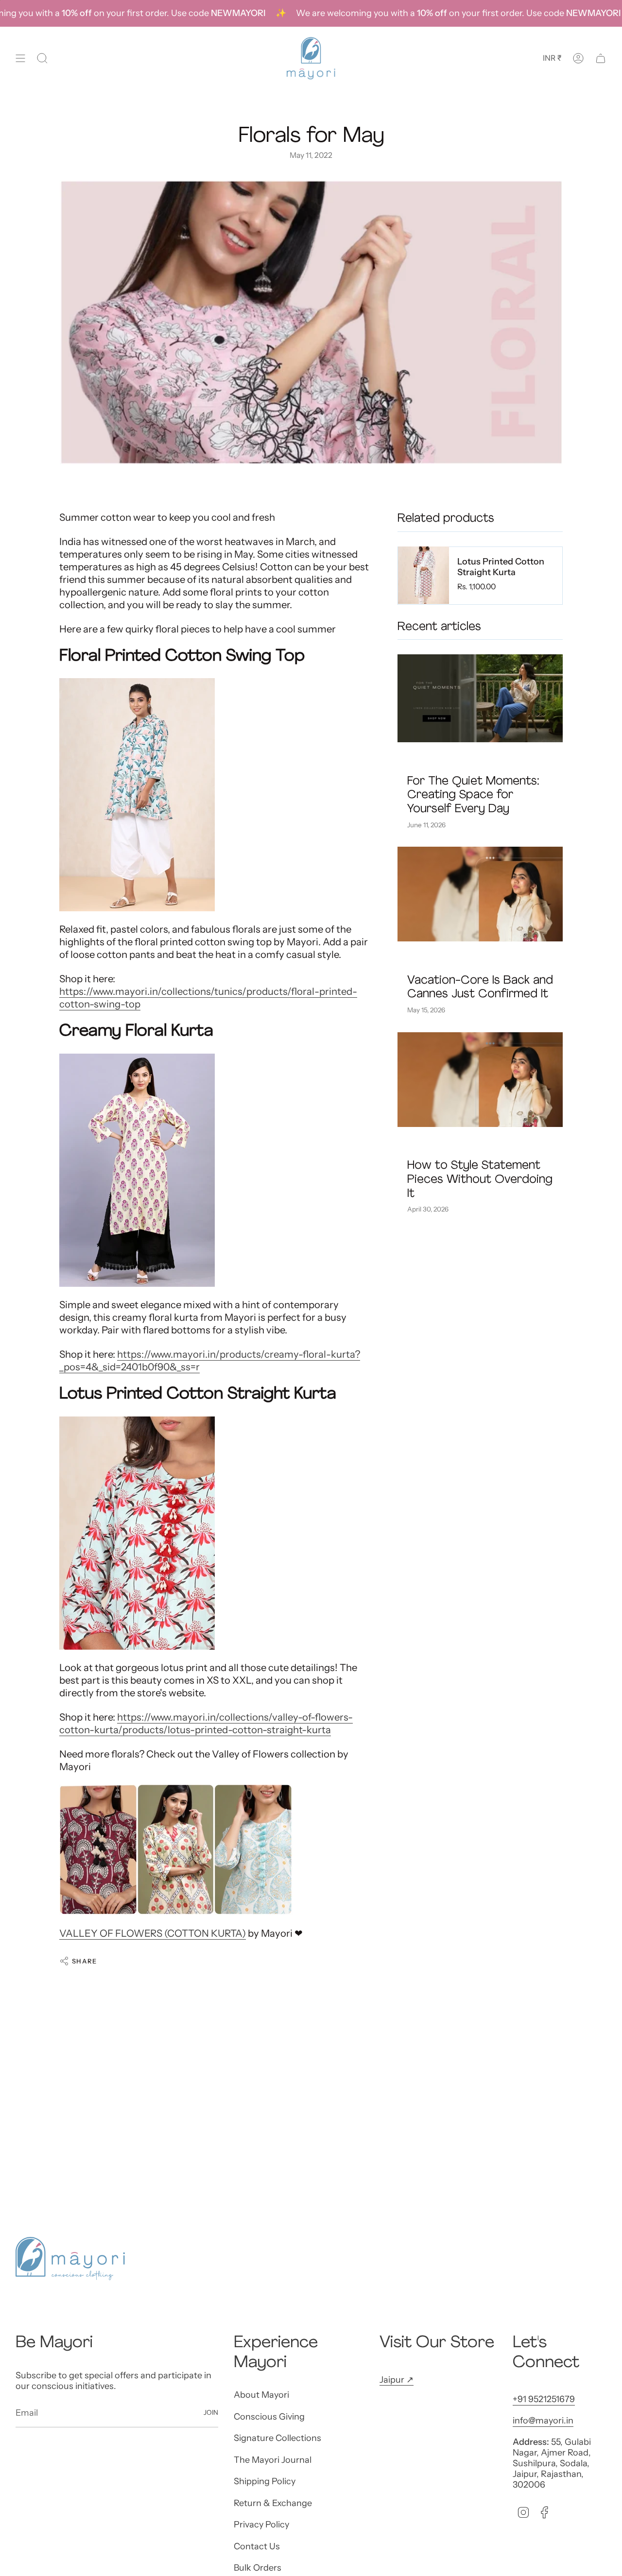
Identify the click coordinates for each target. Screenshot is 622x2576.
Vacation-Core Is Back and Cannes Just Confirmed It (480, 987)
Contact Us (257, 2546)
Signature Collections (277, 2438)
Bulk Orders (258, 2568)
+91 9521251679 (544, 2399)
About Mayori (261, 2395)
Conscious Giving (269, 2417)
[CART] (601, 58)
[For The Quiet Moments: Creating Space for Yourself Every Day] (480, 698)
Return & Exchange (273, 2503)
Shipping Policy (265, 2481)
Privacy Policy (261, 2525)
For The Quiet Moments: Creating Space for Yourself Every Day (473, 795)
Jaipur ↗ (397, 2380)
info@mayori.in (543, 2421)
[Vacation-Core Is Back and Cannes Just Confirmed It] (480, 894)
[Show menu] (20, 58)
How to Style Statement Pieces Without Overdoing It (480, 1180)
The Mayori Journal (273, 2460)
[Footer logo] (70, 2259)
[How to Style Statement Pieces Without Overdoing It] (480, 1080)
